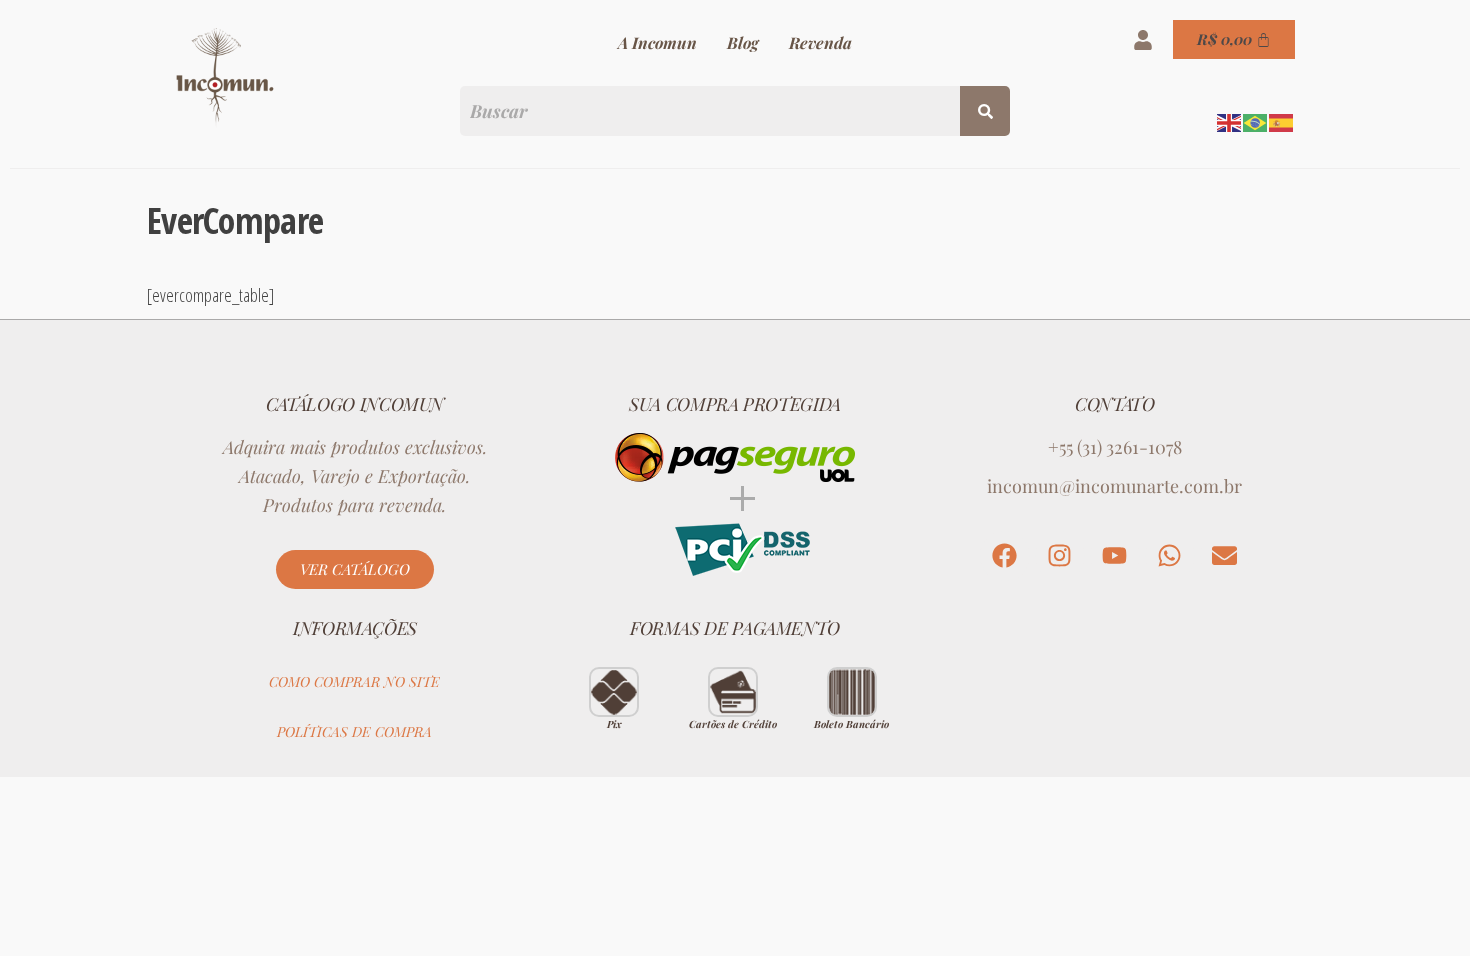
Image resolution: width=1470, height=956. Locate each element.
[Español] (1282, 121)
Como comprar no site (354, 681)
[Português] (1256, 121)
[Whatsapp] (1170, 556)
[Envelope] (1225, 556)
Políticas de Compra (354, 731)
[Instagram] (1060, 556)
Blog (743, 42)
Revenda (820, 42)
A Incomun (657, 42)
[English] (1230, 121)
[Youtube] (1115, 556)
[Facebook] (1005, 556)
